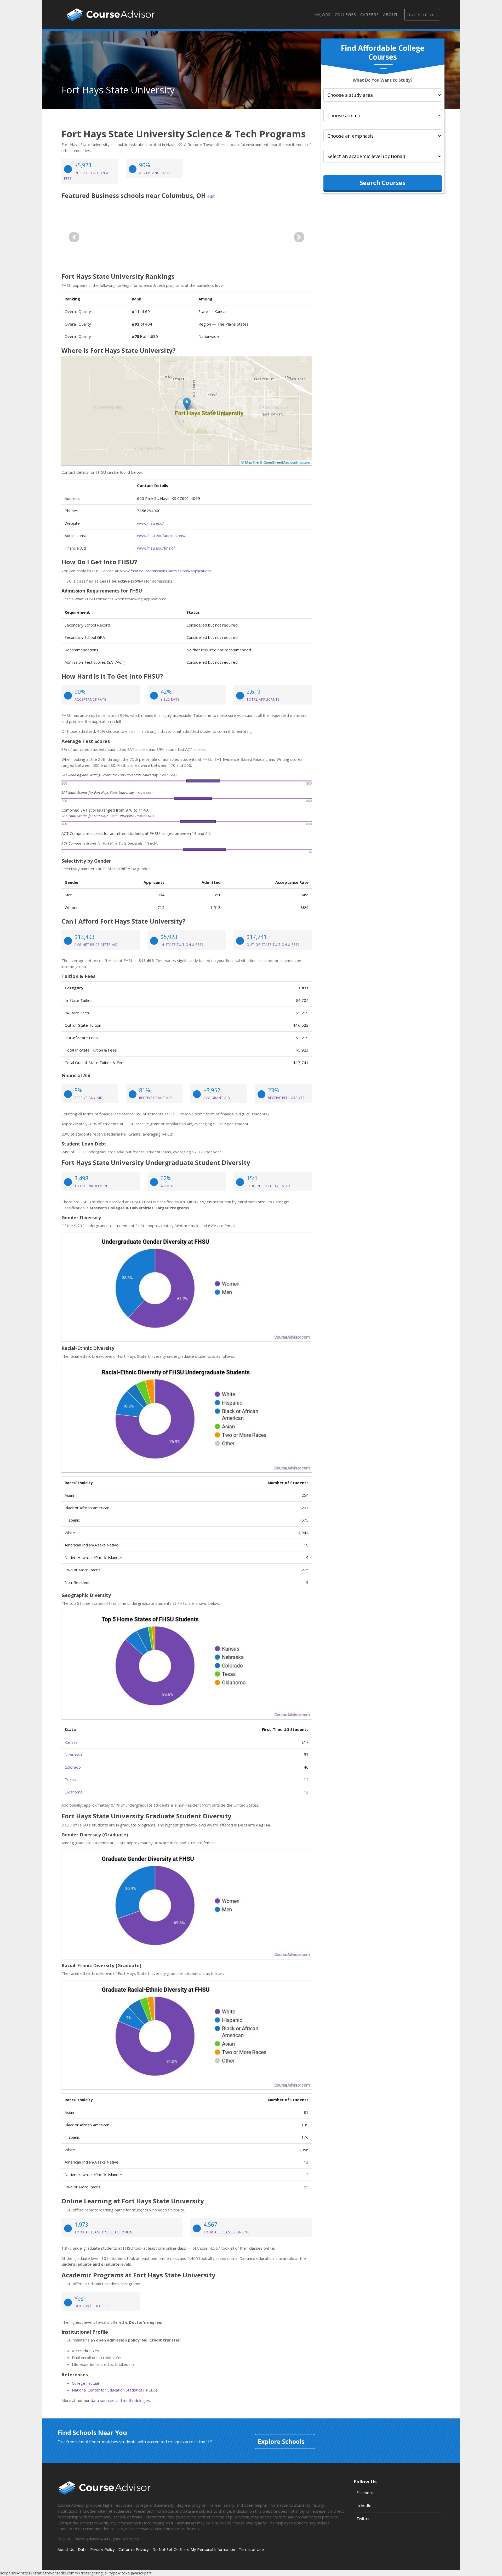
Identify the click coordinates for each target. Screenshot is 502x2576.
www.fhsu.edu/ (150, 523)
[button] (74, 237)
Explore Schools (281, 2441)
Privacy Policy (102, 2549)
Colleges (345, 14)
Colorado (73, 1767)
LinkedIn (364, 2505)
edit (211, 196)
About (390, 14)
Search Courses (383, 183)
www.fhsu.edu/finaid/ (156, 548)
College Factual (85, 2383)
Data (82, 2549)
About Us (66, 2549)
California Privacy (134, 2549)
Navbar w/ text (111, 15)
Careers (370, 14)
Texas (70, 1779)
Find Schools (422, 15)
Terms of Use (251, 2549)
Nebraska (73, 1754)
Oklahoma (73, 1792)
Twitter (363, 2518)
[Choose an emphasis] (383, 136)
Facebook (365, 2493)
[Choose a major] (383, 115)
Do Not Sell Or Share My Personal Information (194, 2549)
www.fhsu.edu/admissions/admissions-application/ (166, 571)
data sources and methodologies (120, 2400)
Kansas (71, 1742)
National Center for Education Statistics (107, 2390)
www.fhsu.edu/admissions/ (161, 535)
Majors (322, 14)
